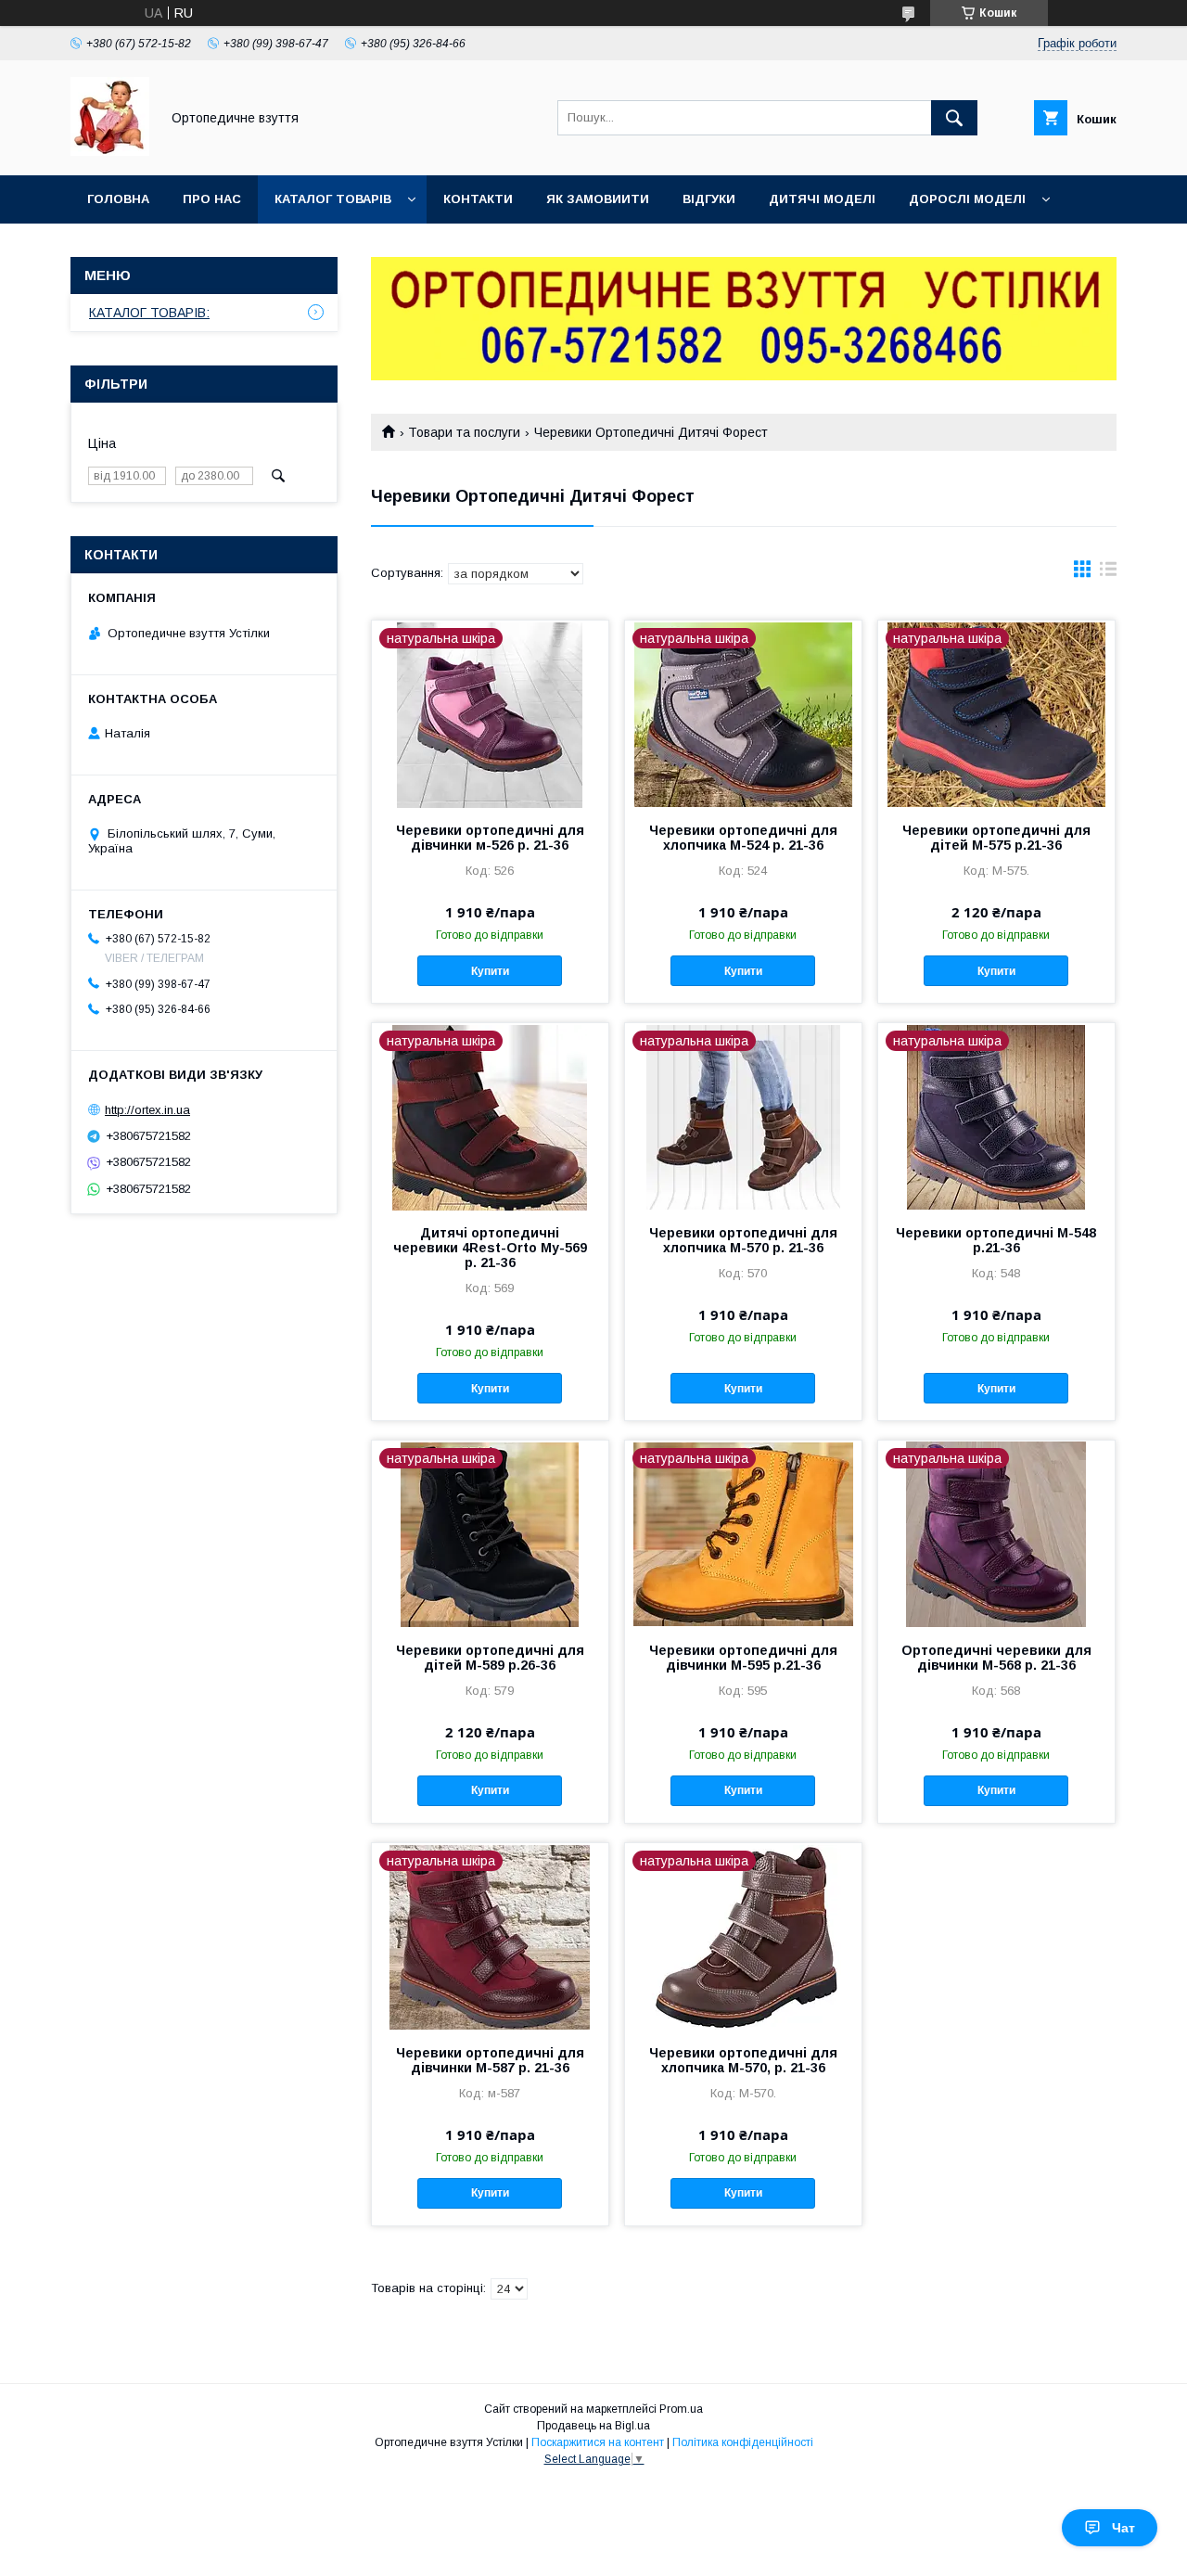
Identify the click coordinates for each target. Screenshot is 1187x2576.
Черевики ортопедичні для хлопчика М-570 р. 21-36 (743, 1240)
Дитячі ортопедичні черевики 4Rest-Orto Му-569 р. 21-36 (490, 1248)
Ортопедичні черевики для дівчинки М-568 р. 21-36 (996, 1658)
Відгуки (709, 199)
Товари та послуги (464, 432)
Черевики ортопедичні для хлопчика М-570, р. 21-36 (743, 2060)
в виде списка (1108, 573)
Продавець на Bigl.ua (593, 2426)
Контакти (478, 199)
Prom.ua (681, 2409)
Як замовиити (598, 199)
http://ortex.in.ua (147, 1110)
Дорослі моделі (967, 199)
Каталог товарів (333, 199)
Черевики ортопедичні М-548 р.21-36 (996, 1240)
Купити (490, 971)
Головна (118, 199)
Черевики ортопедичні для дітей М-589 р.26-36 (490, 1658)
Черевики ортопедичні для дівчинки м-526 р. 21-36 (490, 838)
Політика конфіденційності (743, 2442)
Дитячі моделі (822, 199)
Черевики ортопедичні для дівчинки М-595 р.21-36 (743, 1658)
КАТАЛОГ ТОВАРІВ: (149, 313)
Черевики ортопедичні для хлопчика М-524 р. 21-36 (743, 838)
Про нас (212, 199)
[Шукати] (954, 118)
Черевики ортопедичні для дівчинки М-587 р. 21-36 (490, 2060)
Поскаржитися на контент (598, 2442)
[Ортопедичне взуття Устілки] (110, 151)
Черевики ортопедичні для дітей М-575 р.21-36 (996, 838)
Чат (1123, 2528)
